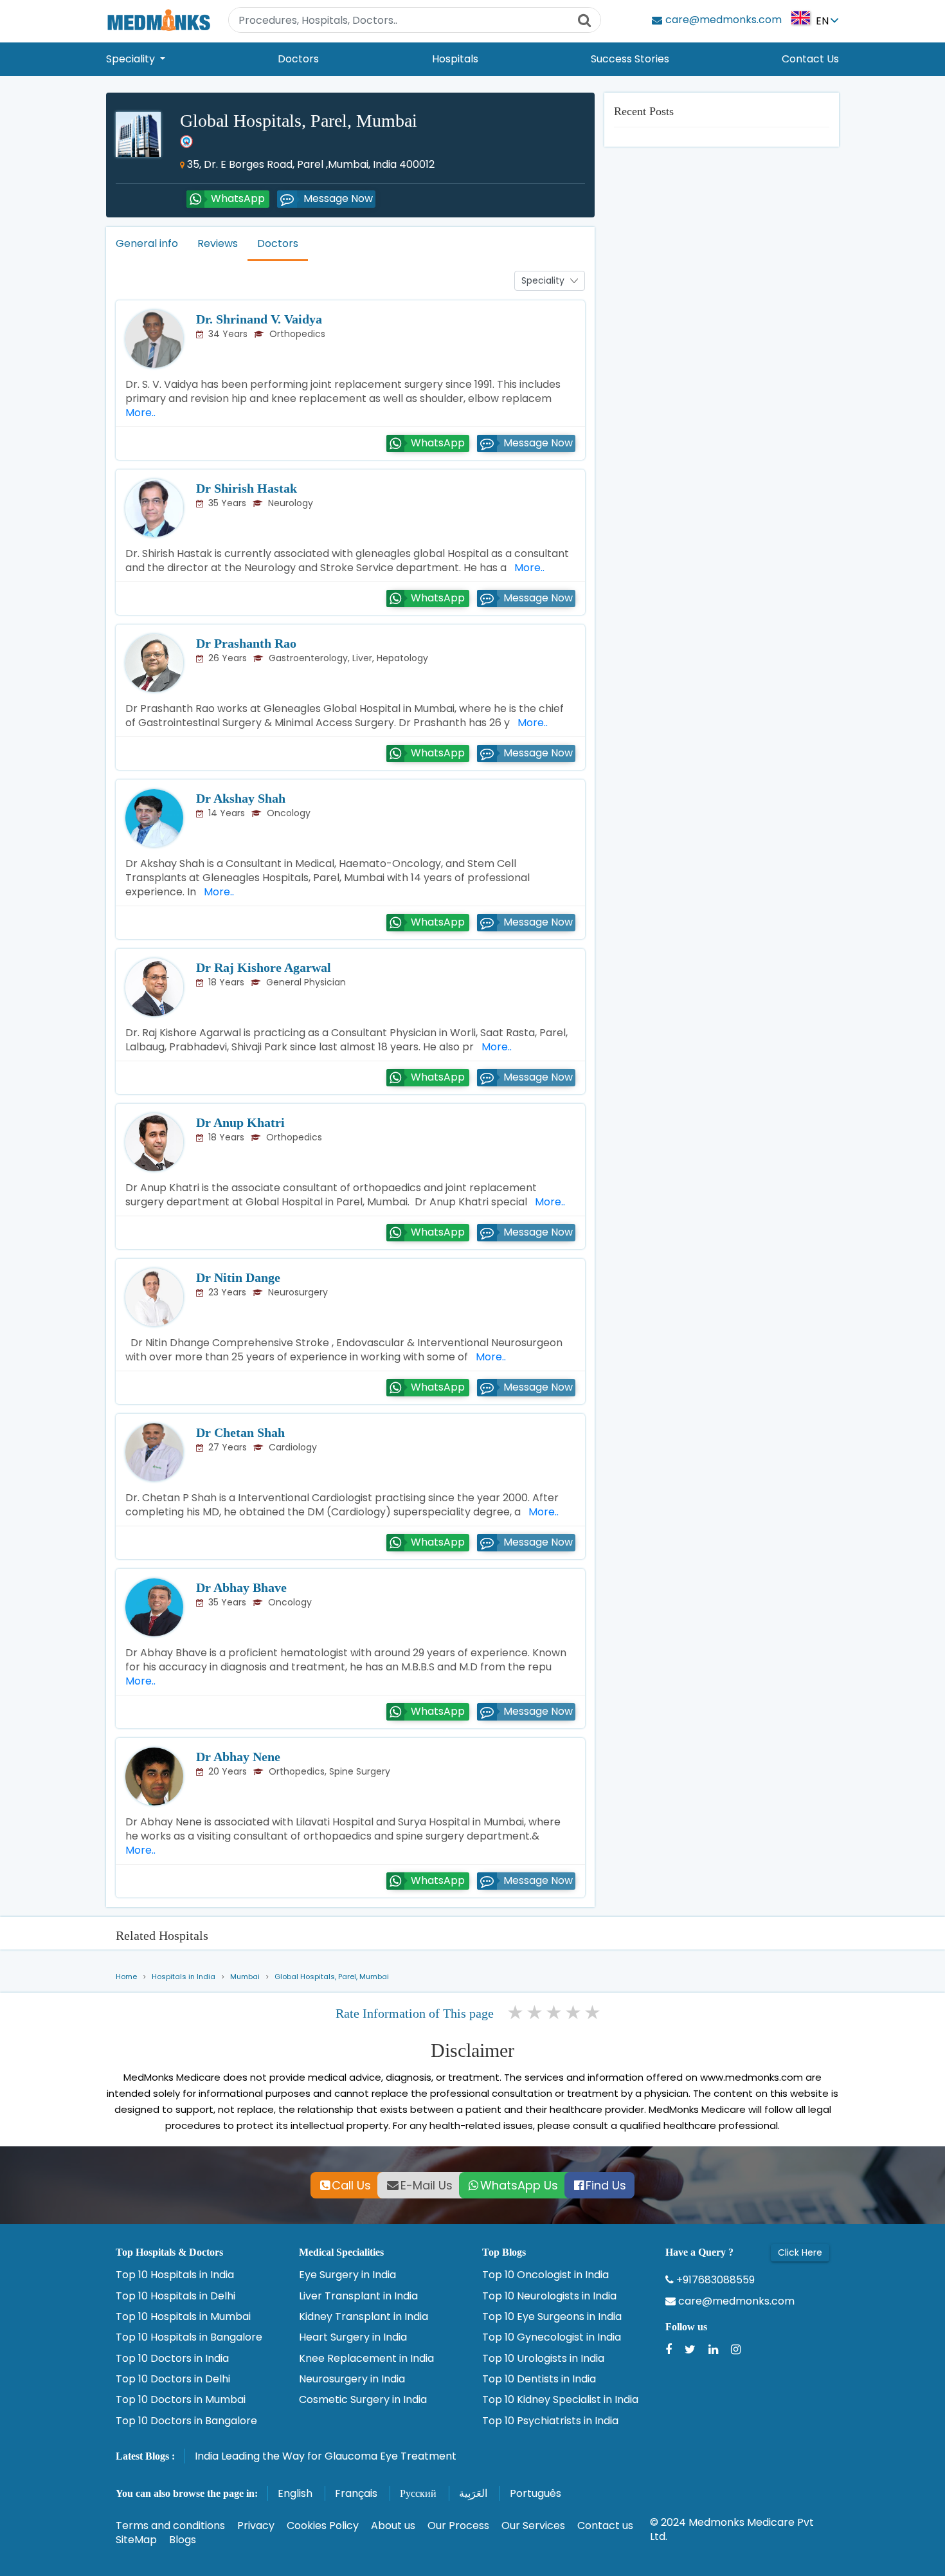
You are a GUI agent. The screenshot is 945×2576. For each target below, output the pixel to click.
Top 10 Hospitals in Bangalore (189, 2337)
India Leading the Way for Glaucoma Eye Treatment (326, 2456)
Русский (418, 2493)
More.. (527, 568)
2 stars (535, 2013)
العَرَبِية (473, 2493)
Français (356, 2493)
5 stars (593, 2013)
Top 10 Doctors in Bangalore (186, 2421)
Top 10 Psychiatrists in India (550, 2421)
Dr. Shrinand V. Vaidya (259, 319)
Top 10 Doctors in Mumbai (181, 2400)
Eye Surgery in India (347, 2275)
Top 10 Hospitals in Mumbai (183, 2317)
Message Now (338, 198)
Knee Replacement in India (366, 2359)
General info (147, 243)
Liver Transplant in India (358, 2296)
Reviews (218, 243)
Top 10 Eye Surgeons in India (552, 2317)
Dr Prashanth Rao (246, 643)
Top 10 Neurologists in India (549, 2296)
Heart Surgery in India (353, 2337)
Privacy (256, 2526)
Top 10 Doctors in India (172, 2359)
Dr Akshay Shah (241, 798)
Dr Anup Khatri (240, 1122)
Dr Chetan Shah (240, 1432)
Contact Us (810, 59)
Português (535, 2493)
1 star (516, 2013)
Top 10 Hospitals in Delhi (175, 2296)
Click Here (800, 2252)
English (295, 2493)
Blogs (183, 2540)
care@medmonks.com (735, 2301)
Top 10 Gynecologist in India (552, 2337)
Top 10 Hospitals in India (175, 2275)
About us (393, 2526)
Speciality (132, 59)
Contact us (605, 2526)
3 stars (555, 2013)
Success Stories (630, 59)
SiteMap (136, 2540)
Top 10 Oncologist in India (545, 2275)
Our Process (458, 2526)
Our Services (533, 2526)
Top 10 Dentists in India (539, 2379)
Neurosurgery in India (352, 2379)
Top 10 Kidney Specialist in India (560, 2400)
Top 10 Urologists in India (543, 2359)
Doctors (298, 59)
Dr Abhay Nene (238, 1757)
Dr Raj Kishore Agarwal (264, 967)
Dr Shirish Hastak (247, 488)
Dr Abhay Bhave (241, 1587)
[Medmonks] (158, 20)
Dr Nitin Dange (238, 1277)
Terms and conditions (170, 2526)
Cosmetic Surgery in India (363, 2400)
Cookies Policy (323, 2526)
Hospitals (455, 59)
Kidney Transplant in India (364, 2317)
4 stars (574, 2013)
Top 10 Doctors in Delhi (173, 2379)
